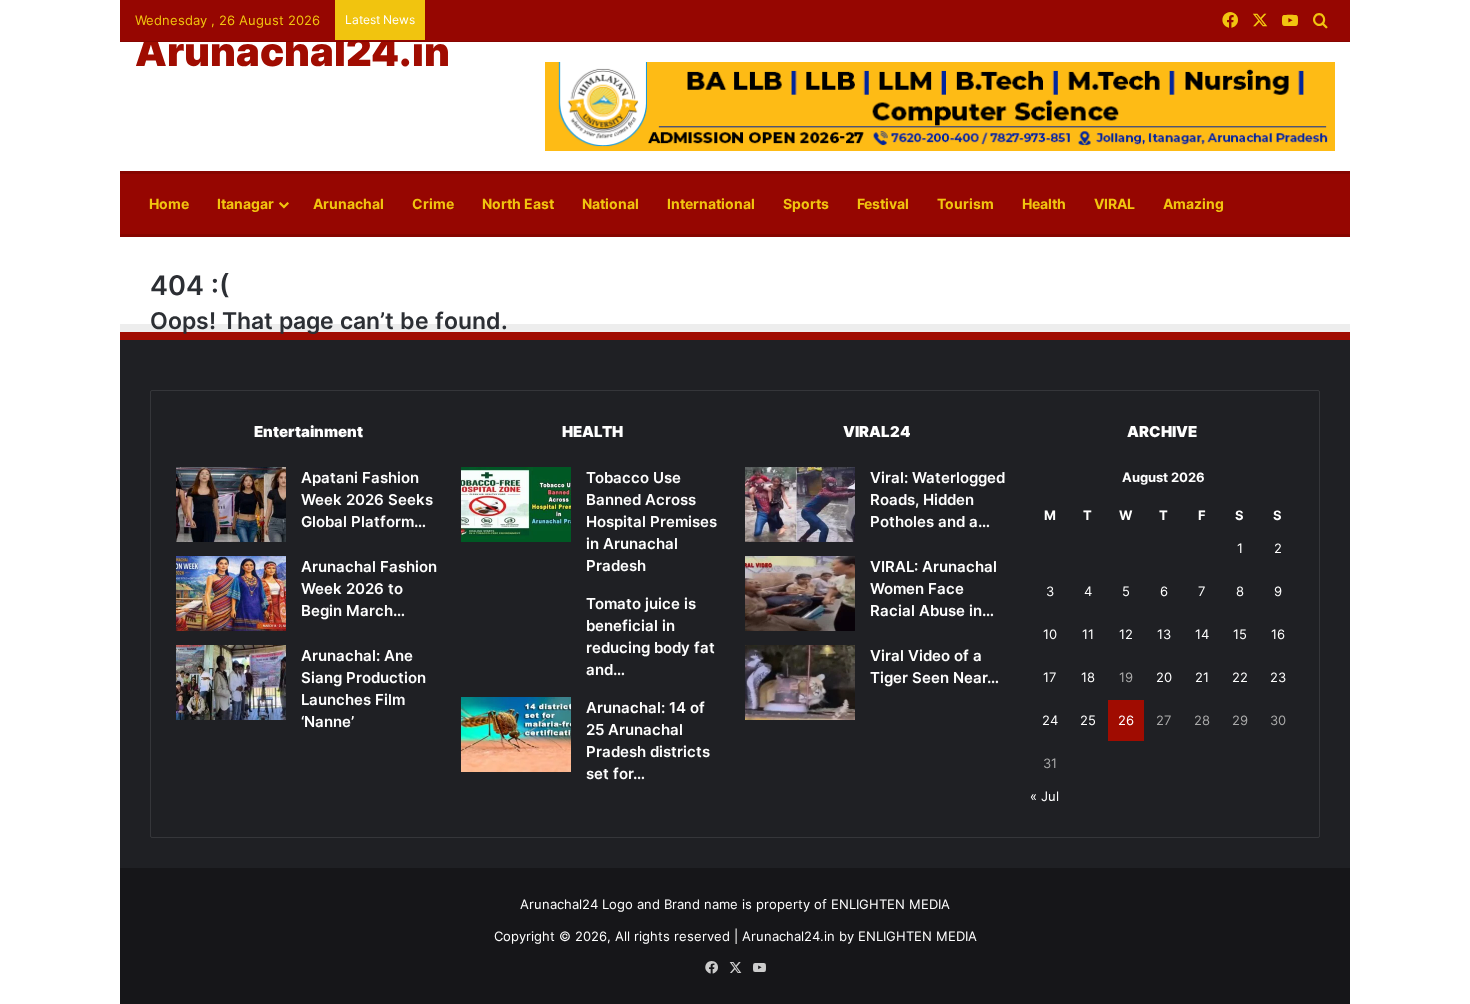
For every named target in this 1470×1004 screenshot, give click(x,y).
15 (1240, 634)
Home (169, 203)
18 (1088, 677)
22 (1240, 677)
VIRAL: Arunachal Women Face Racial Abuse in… (933, 588)
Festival (883, 203)
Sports (806, 203)
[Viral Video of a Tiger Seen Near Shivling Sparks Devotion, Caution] (800, 682)
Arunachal (348, 203)
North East (518, 203)
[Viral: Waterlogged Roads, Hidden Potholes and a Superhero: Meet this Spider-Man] (800, 504)
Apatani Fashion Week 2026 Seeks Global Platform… (367, 499)
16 (1278, 634)
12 (1126, 634)
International (711, 203)
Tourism (965, 203)
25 (1088, 720)
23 (1278, 677)
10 (1050, 634)
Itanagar (245, 203)
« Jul (1044, 796)
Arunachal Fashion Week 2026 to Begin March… (369, 588)
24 (1050, 720)
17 (1049, 677)
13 (1164, 634)
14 (1202, 634)
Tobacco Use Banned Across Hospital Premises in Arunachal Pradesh (651, 521)
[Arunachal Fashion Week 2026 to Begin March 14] (231, 593)
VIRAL (1114, 203)
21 (1202, 677)
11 (1088, 634)
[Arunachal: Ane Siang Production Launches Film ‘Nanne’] (231, 682)
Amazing (1193, 203)
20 (1164, 677)
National (610, 203)
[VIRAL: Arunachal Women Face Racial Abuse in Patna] (800, 593)
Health (1044, 203)
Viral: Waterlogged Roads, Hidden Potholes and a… (937, 499)
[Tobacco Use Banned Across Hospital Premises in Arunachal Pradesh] (516, 504)
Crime (433, 203)
